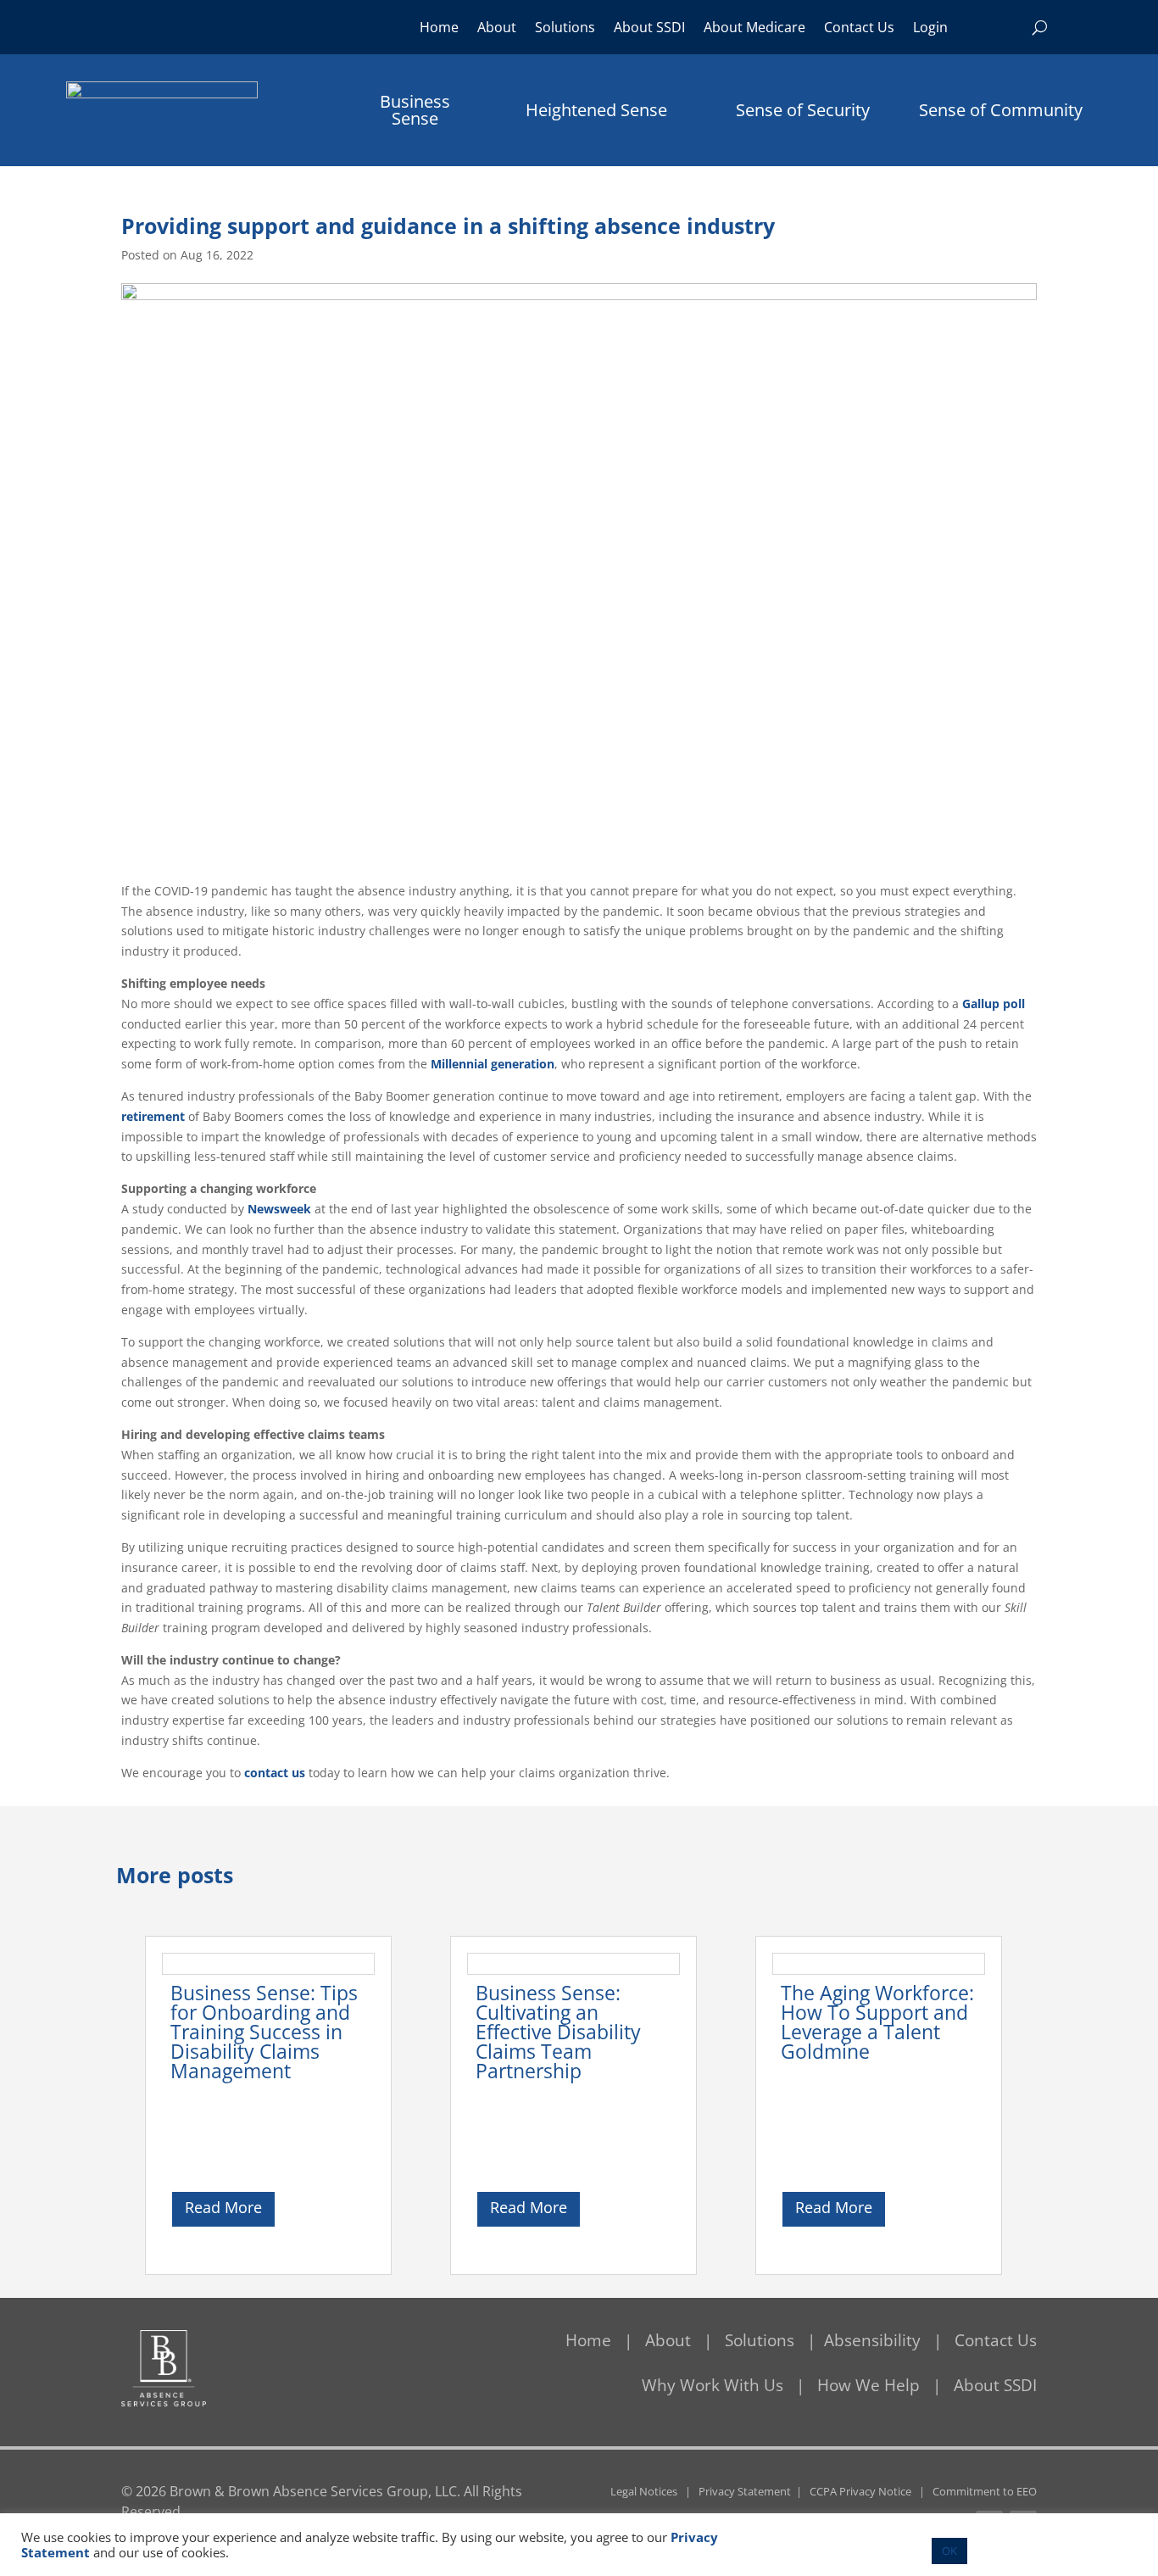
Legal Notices (644, 2491)
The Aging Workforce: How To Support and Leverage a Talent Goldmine (877, 2022)
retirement (153, 1116)
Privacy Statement (745, 2491)
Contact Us (859, 29)
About (497, 29)
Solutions (565, 29)
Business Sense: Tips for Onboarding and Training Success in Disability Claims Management (264, 2032)
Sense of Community (1001, 110)
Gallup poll (994, 1004)
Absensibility (874, 2340)
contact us (275, 1773)
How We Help (868, 2385)
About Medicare (754, 29)
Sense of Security (803, 110)
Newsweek (279, 1209)
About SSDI (649, 29)
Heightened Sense (596, 110)
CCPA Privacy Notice (860, 2491)
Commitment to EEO (985, 2491)
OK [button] (949, 2551)
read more (223, 2207)
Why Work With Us (713, 2385)
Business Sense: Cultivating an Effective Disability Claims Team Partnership (558, 2032)
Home (439, 29)
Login (930, 29)
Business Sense (415, 110)
